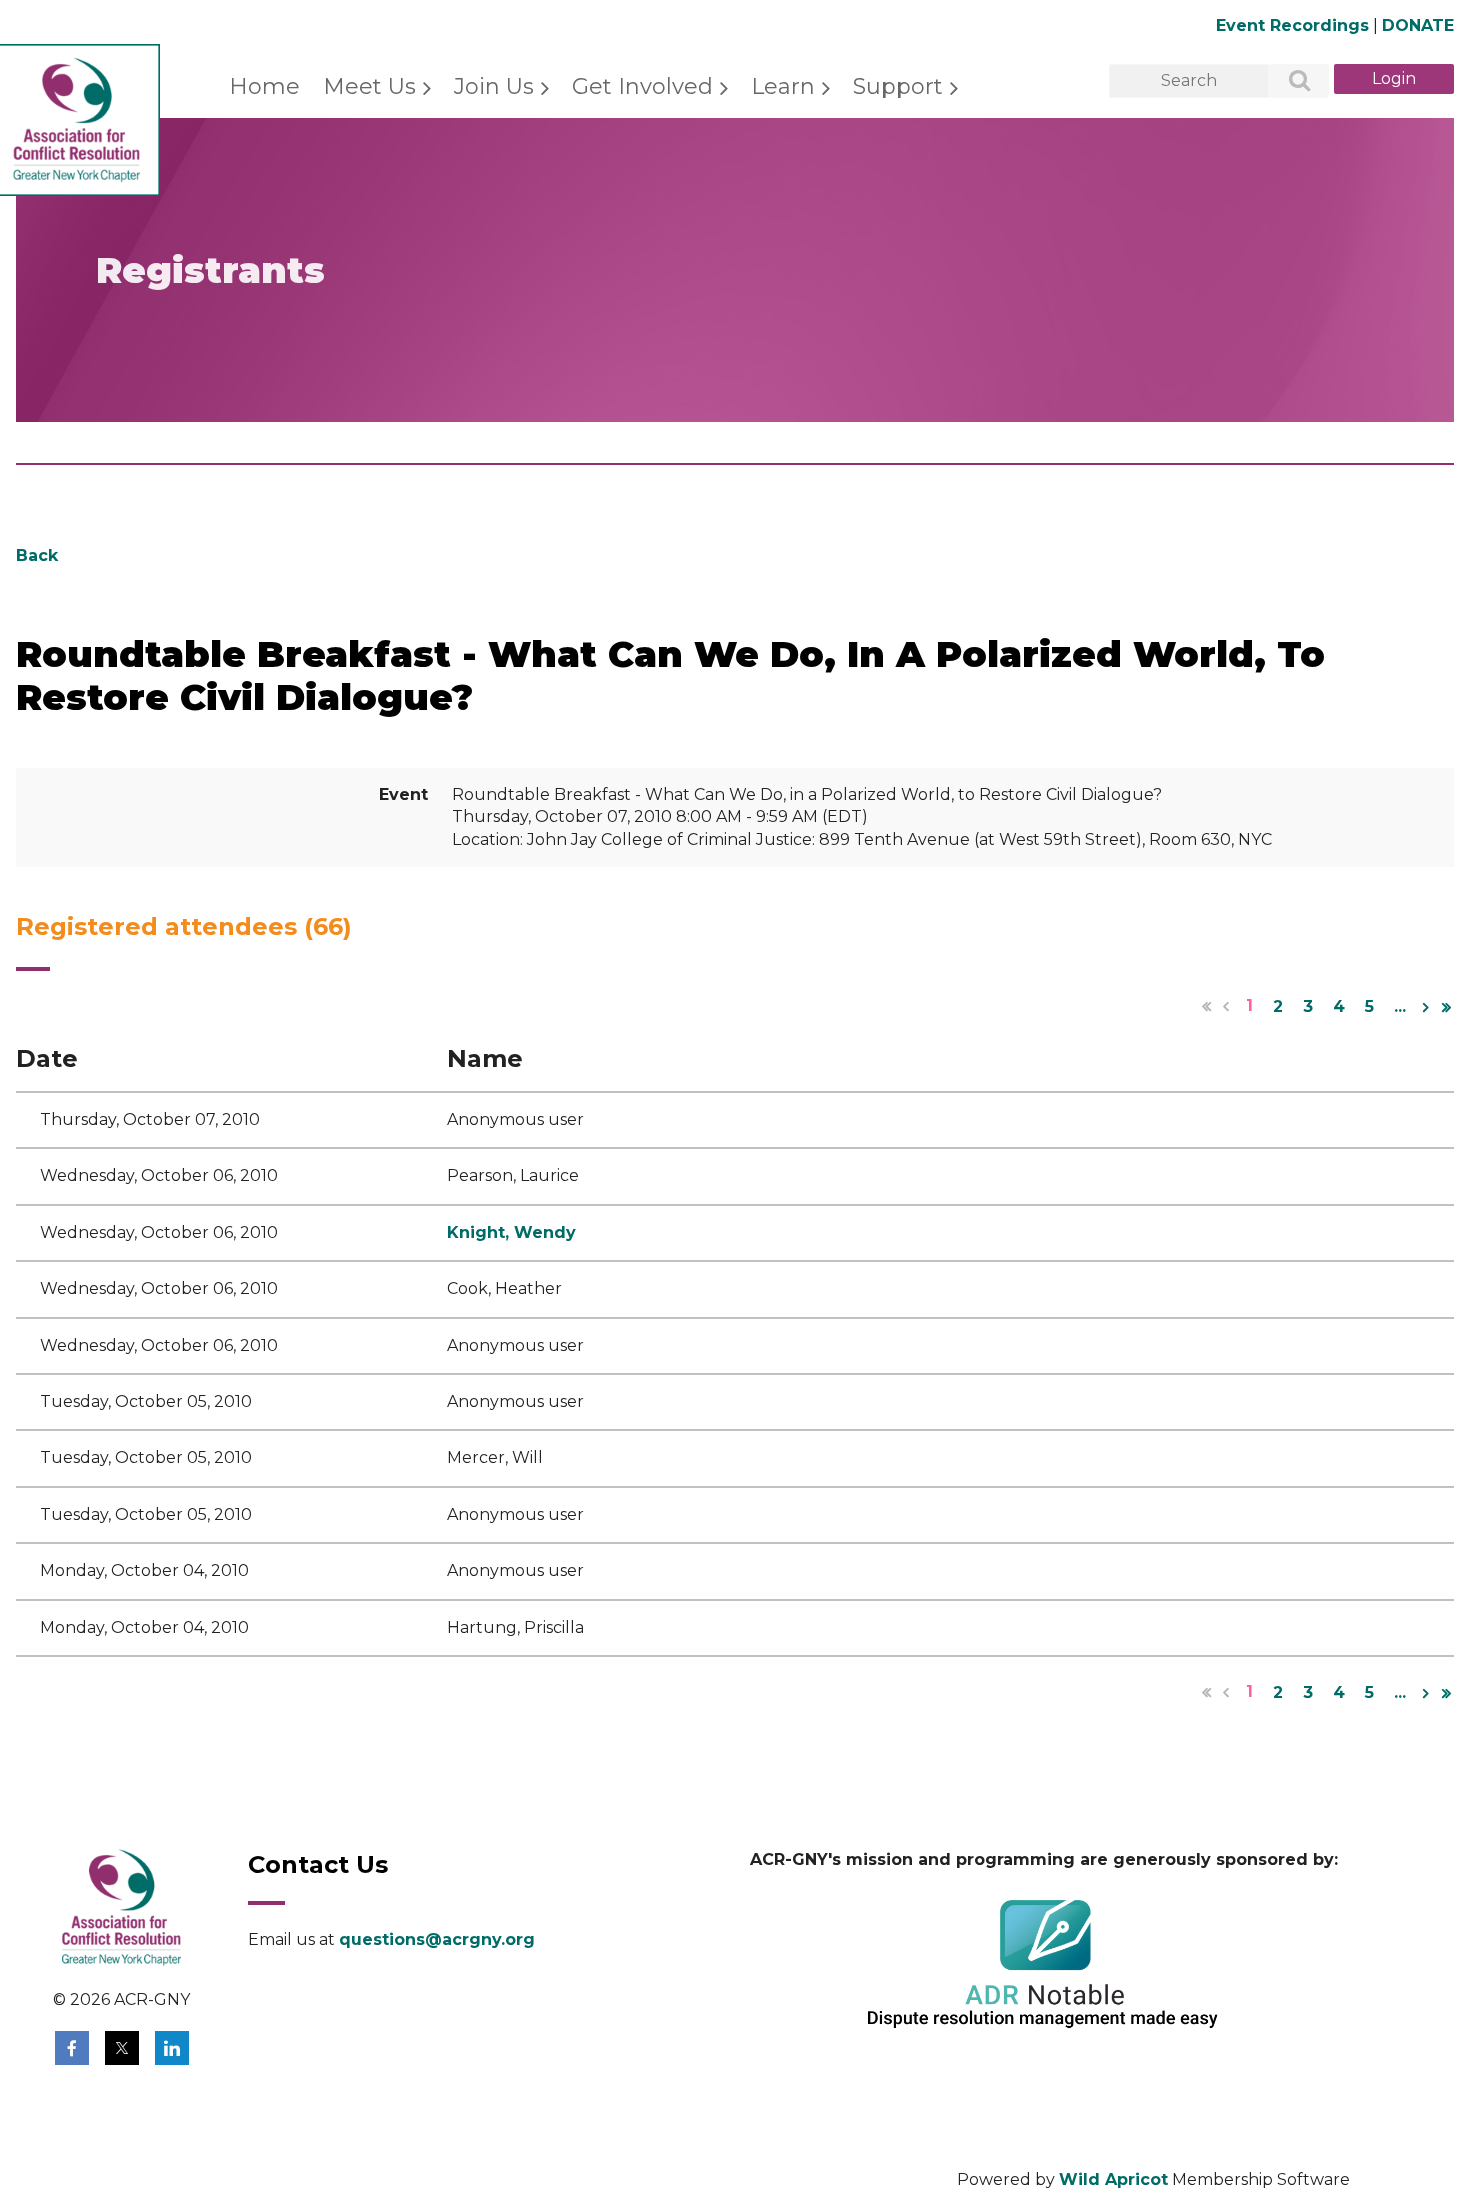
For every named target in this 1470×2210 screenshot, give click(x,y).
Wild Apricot (1113, 2179)
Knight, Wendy (511, 1232)
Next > (1426, 1007)
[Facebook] (72, 2048)
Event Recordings (1292, 25)
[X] (122, 2048)
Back (37, 555)
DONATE (1418, 25)
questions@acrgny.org (437, 1939)
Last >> (1446, 1007)
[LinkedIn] (172, 2048)
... (1400, 1006)
